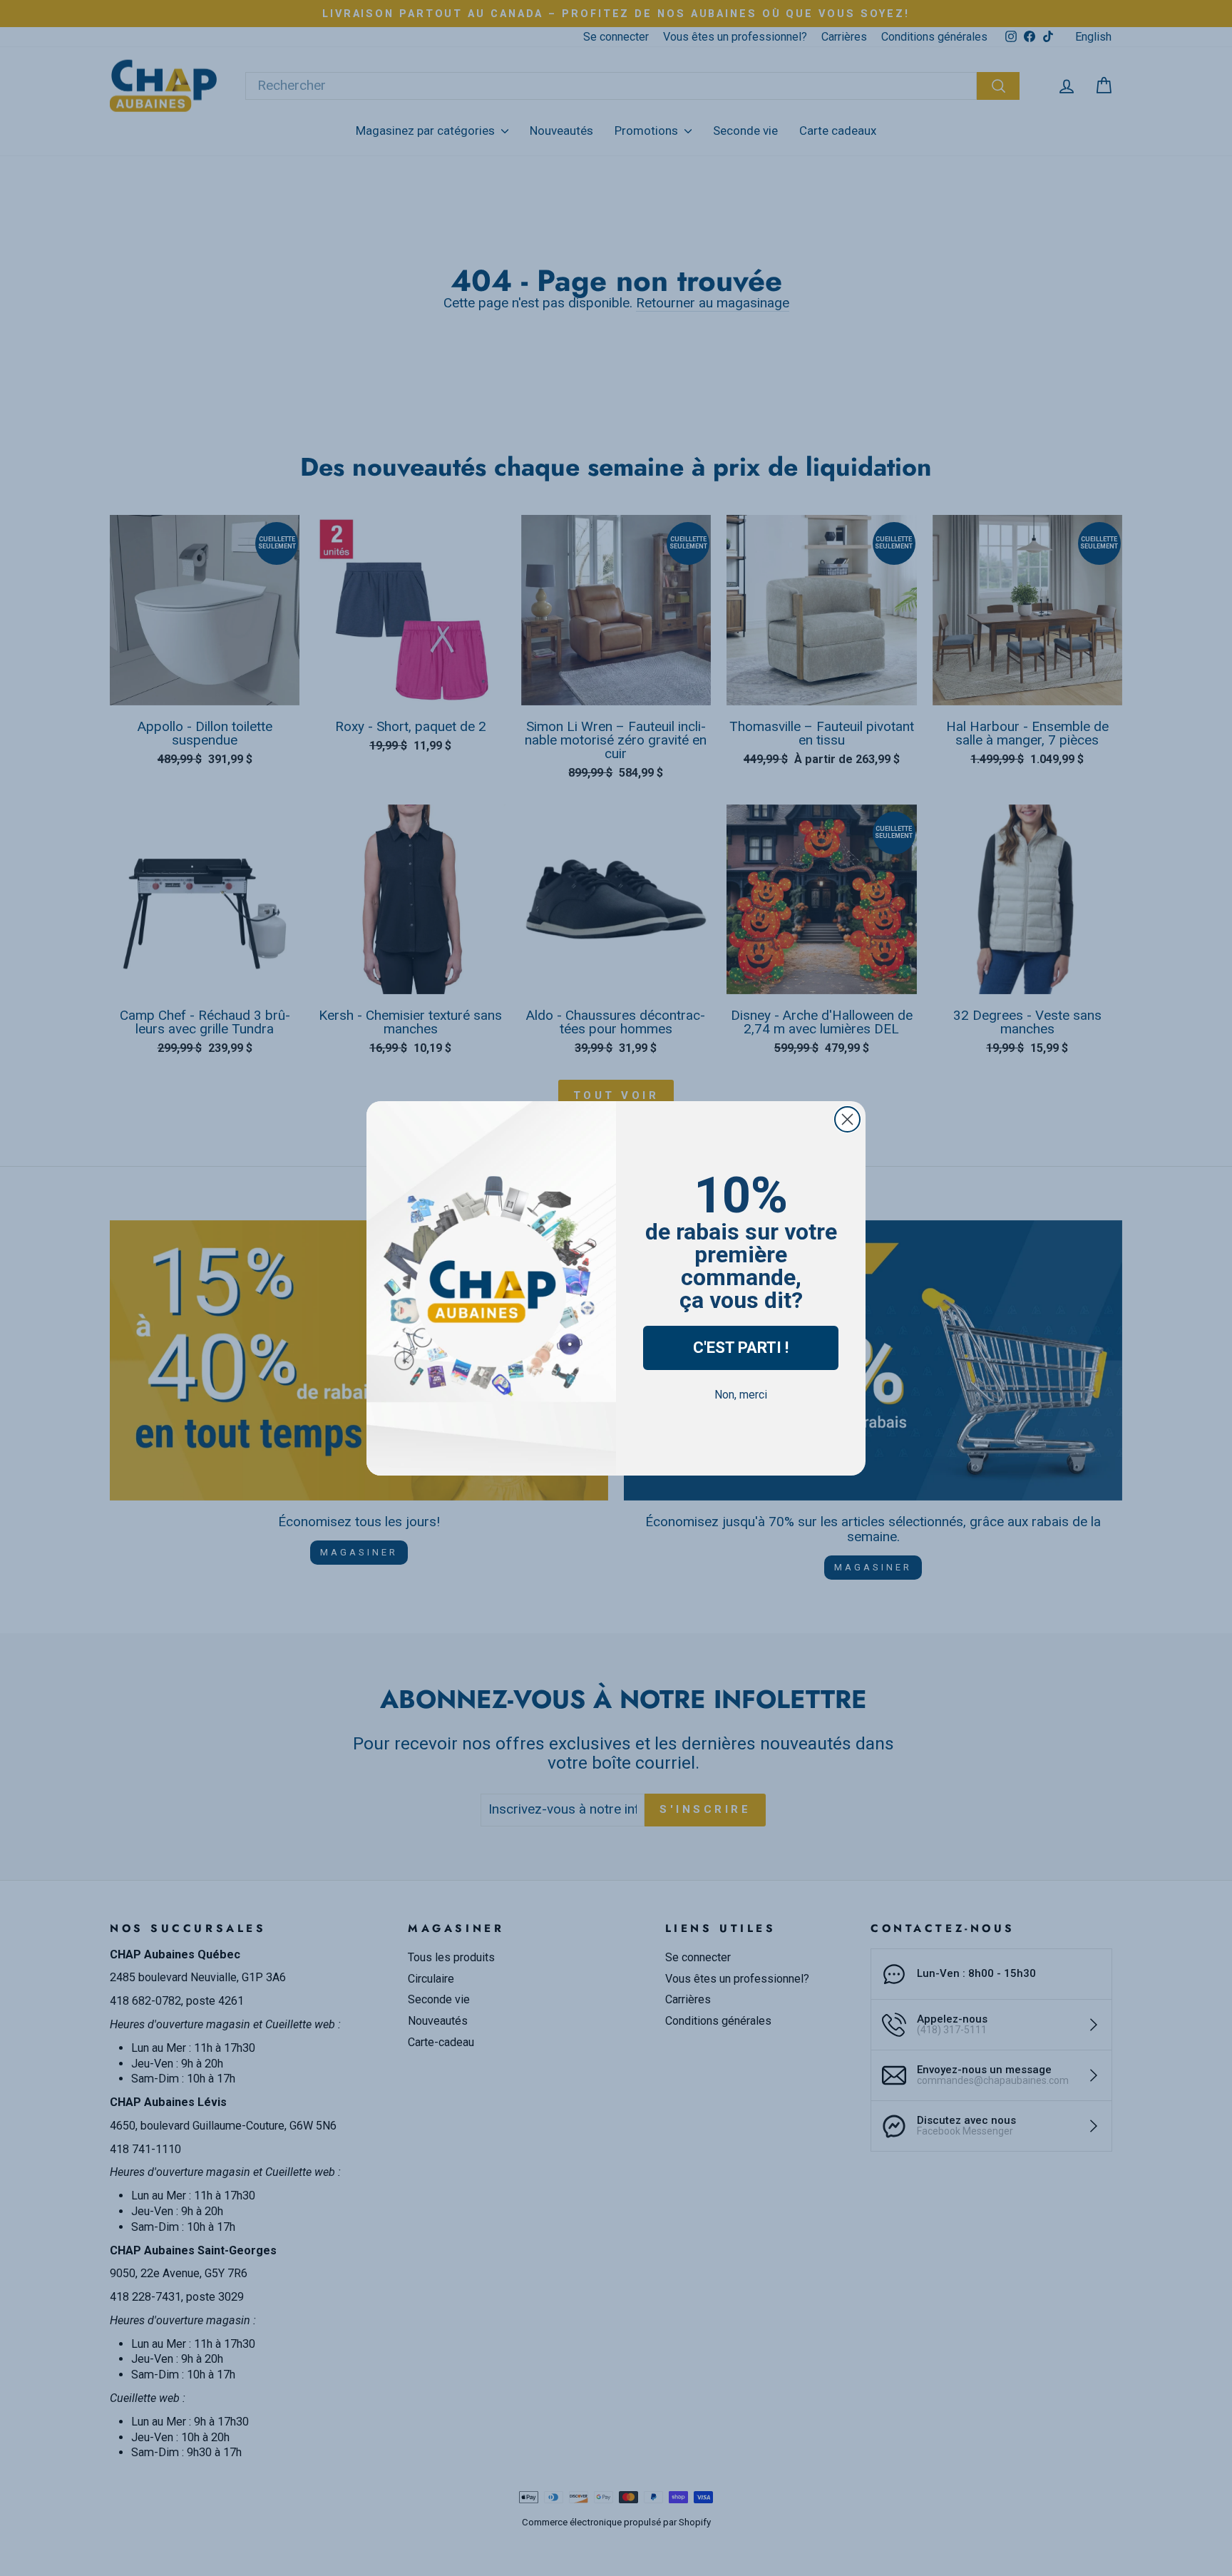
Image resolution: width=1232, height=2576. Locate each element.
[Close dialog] (847, 1119)
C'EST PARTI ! (741, 1348)
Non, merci (741, 1395)
